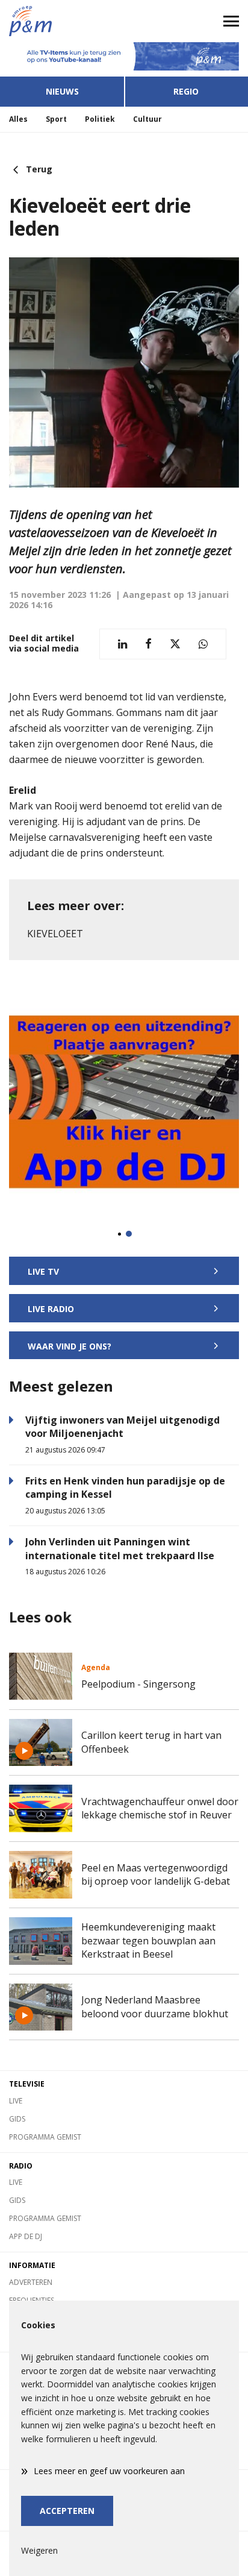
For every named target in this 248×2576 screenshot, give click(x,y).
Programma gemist (45, 2137)
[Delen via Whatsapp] (203, 644)
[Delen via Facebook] (148, 644)
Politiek (100, 119)
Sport (56, 119)
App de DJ (26, 2236)
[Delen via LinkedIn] (122, 644)
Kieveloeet (55, 934)
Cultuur (147, 119)
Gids (17, 2119)
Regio (186, 91)
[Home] (62, 21)
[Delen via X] (175, 644)
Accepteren (67, 2511)
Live (16, 2101)
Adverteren (31, 2282)
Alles (18, 119)
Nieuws (62, 91)
